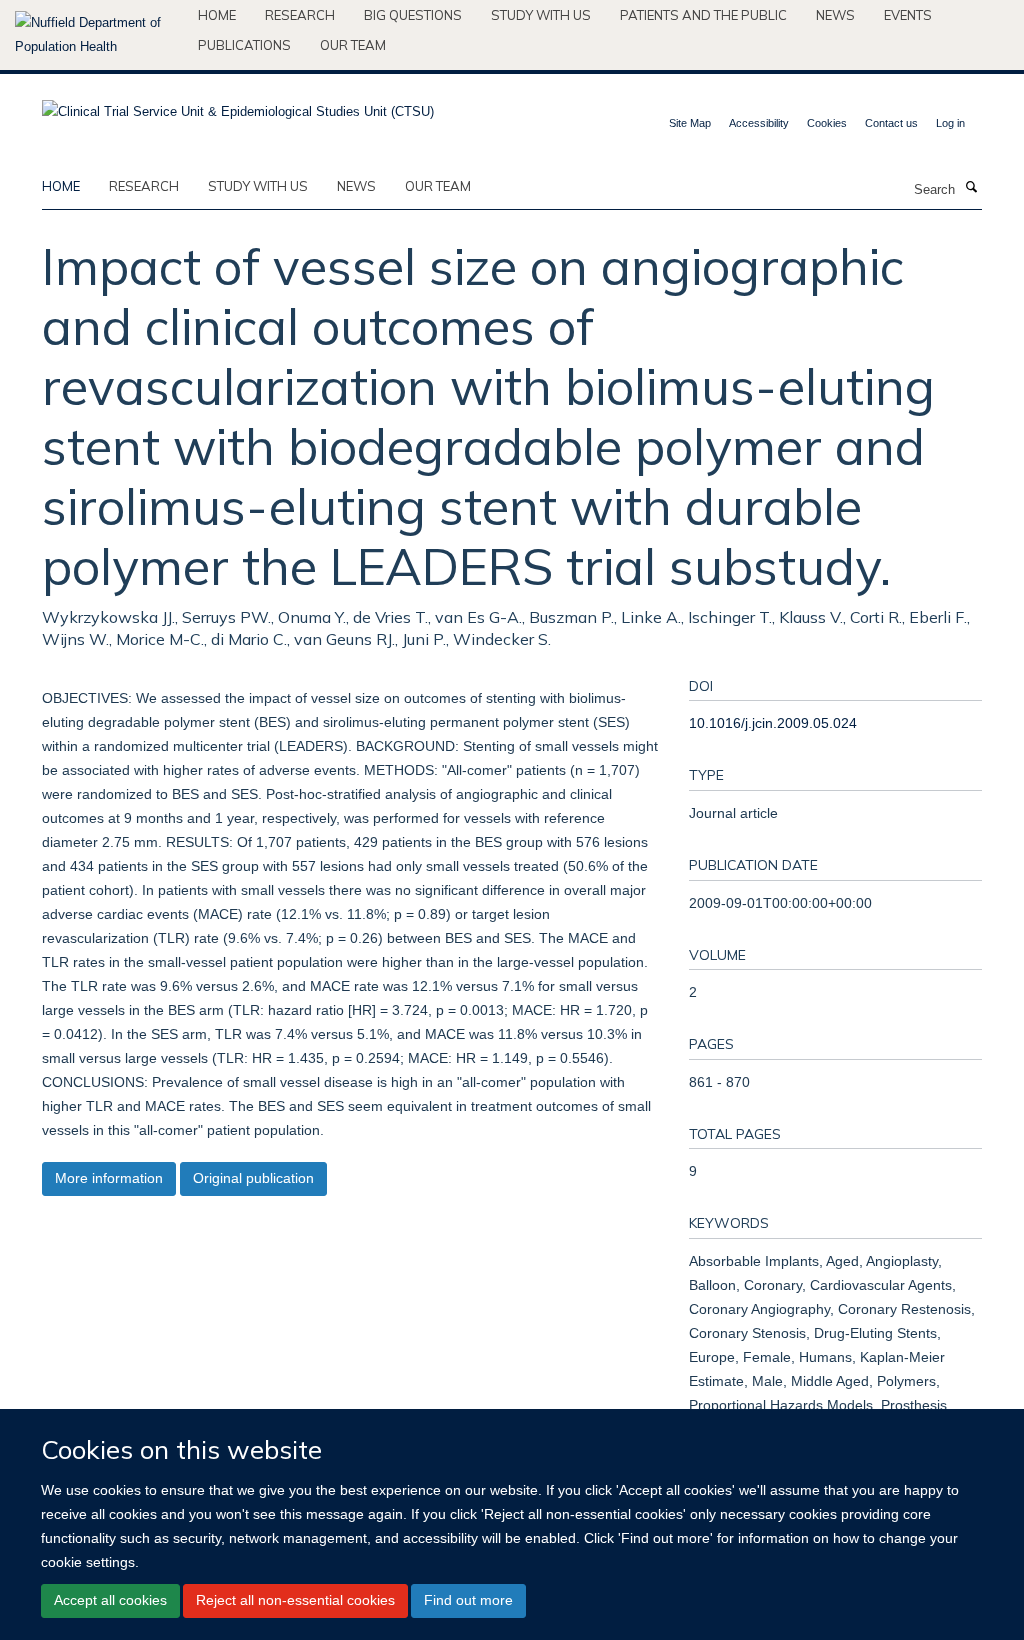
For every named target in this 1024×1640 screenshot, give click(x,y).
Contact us (891, 123)
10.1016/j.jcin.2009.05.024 (773, 723)
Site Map (690, 123)
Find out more (468, 1600)
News (835, 15)
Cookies (827, 123)
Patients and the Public (703, 15)
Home (217, 15)
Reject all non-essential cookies (295, 1600)
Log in (950, 123)
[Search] (971, 188)
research (144, 186)
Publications (244, 45)
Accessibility (759, 123)
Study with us (541, 15)
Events (908, 15)
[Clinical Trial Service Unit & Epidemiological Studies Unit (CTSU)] (238, 105)
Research (300, 15)
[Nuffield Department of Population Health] (99, 35)
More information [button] (109, 1178)
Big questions (413, 15)
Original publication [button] (253, 1178)
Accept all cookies (110, 1600)
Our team (353, 45)
